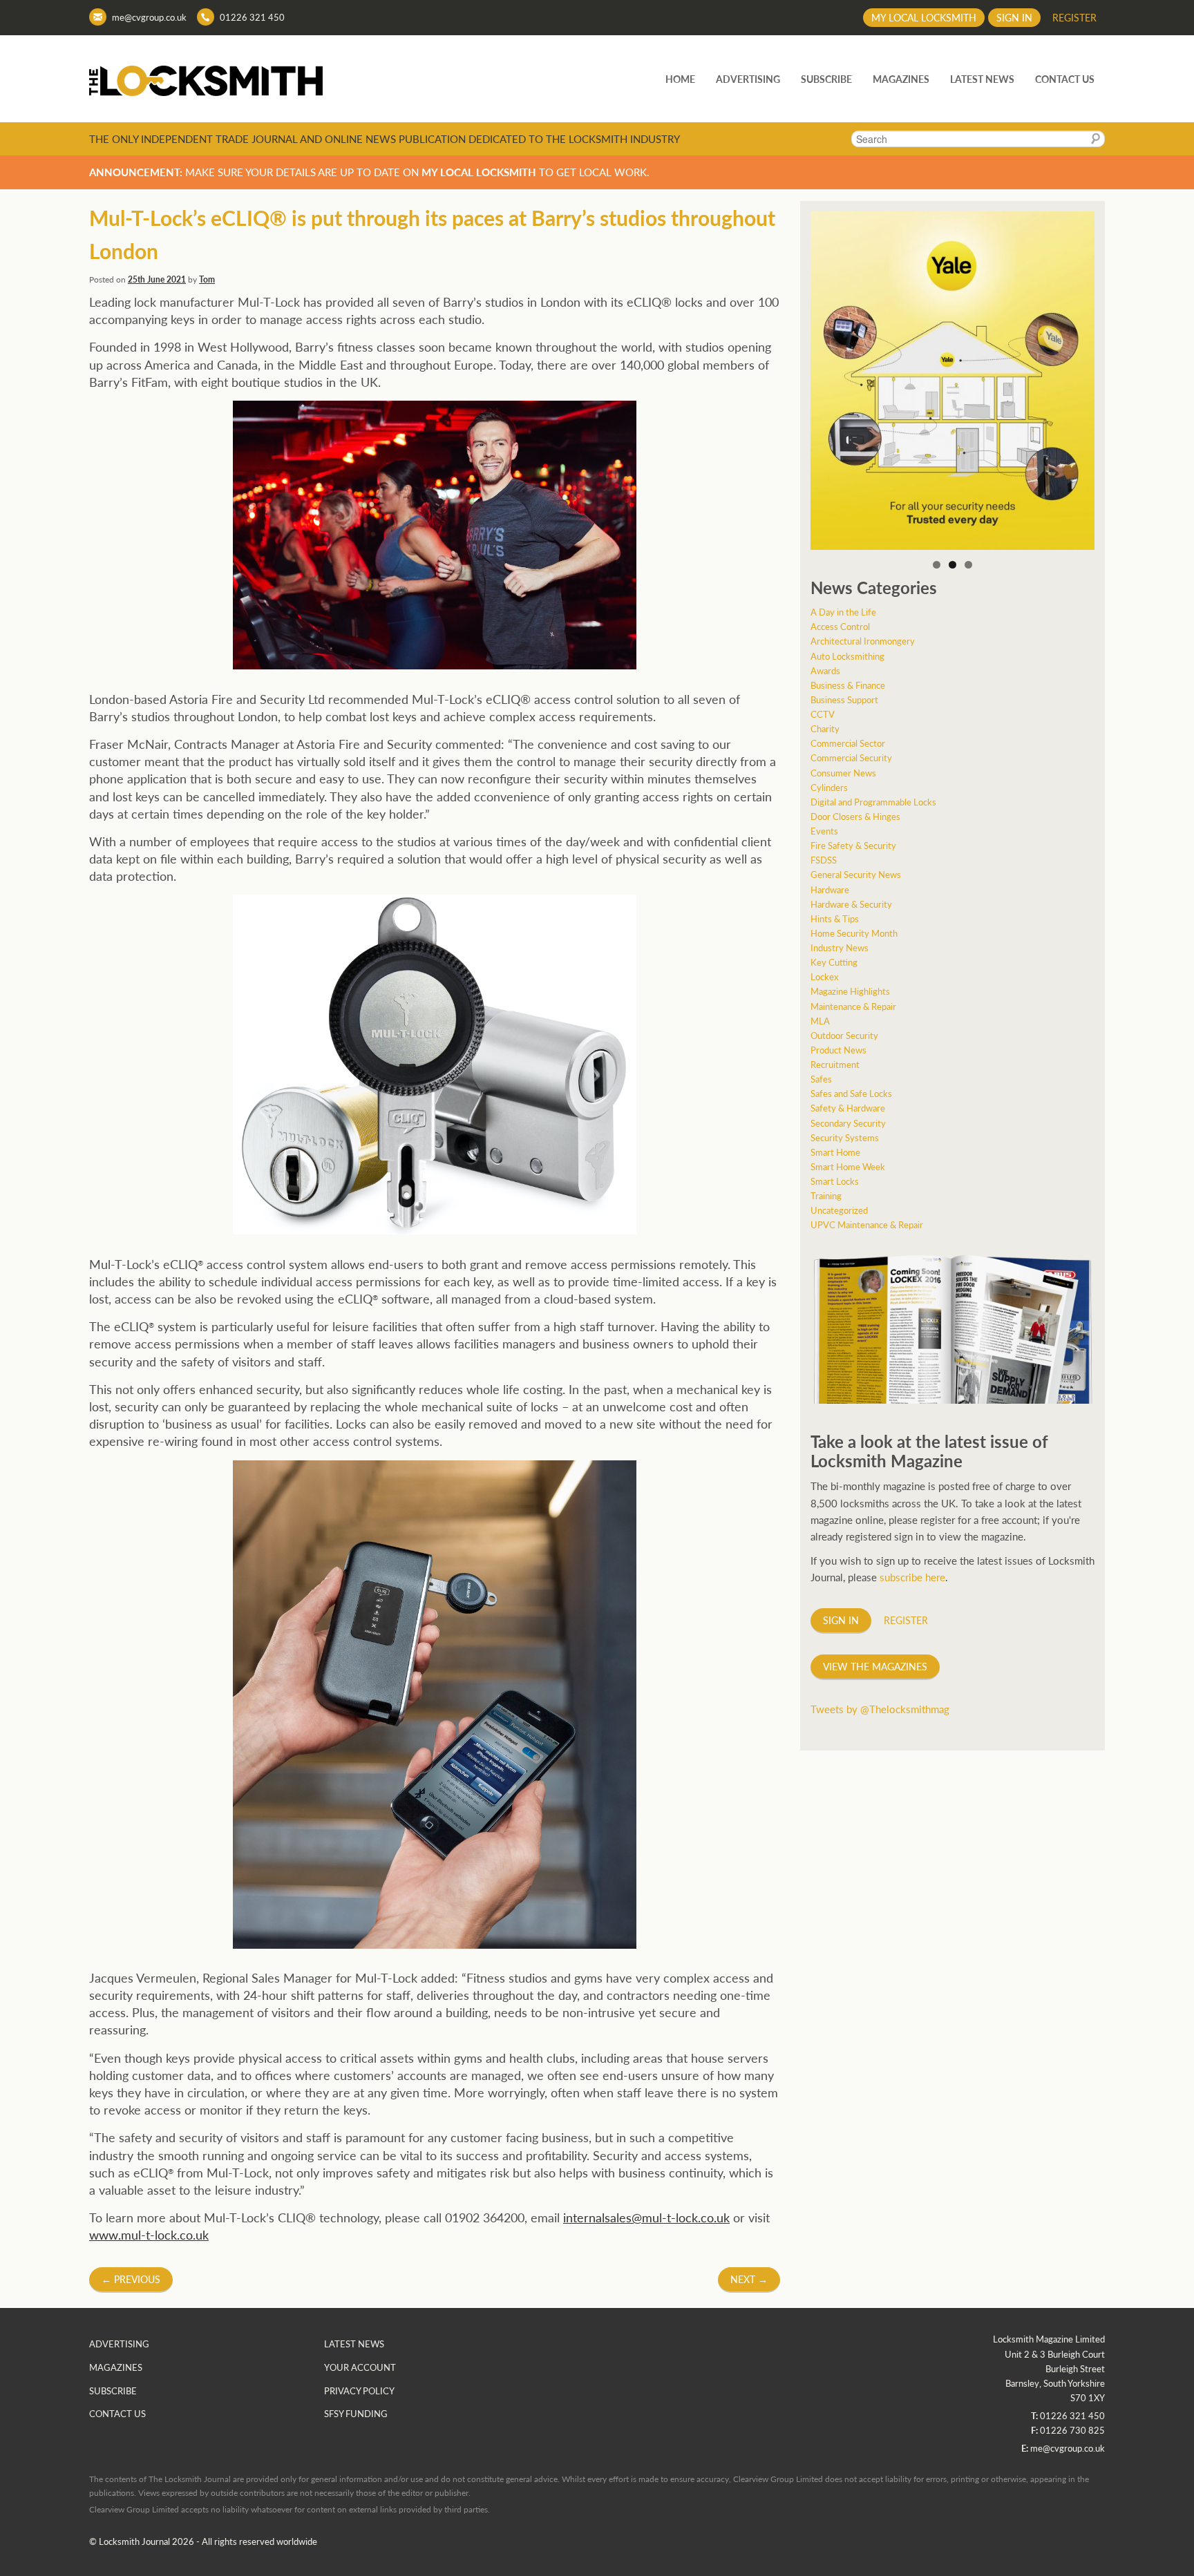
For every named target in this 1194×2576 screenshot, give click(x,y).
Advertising (748, 79)
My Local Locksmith (924, 17)
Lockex (824, 976)
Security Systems (845, 1137)
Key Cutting (834, 962)
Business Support (844, 699)
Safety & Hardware (848, 1108)
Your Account (360, 2367)
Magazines (901, 79)
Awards (825, 670)
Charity (825, 728)
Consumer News (843, 773)
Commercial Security (851, 757)
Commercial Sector (848, 743)
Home (680, 79)
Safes (821, 1079)
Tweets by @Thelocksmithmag (880, 1709)
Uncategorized (839, 1210)
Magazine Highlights (850, 991)
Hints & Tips (835, 918)
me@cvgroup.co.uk (149, 17)
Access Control (840, 626)
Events (824, 831)
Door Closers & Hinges (855, 816)
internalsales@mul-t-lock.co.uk (646, 2217)
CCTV (823, 714)
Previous (131, 2279)
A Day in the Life (843, 612)
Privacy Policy (359, 2391)
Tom (207, 279)
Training (826, 1195)
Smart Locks (835, 1181)
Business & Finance (848, 685)
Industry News (840, 947)
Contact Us (1065, 79)
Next (749, 2279)
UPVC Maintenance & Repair (867, 1224)
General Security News (856, 874)
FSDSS (824, 860)
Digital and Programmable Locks (873, 802)
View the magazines (875, 1666)
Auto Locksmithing (847, 656)
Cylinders (829, 787)
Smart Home (835, 1152)
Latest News (982, 79)
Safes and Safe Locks (851, 1093)
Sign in (1014, 17)
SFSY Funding (356, 2413)
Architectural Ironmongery (863, 641)
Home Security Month (854, 933)
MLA (820, 1021)
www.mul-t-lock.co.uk (149, 2234)
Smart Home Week (848, 1166)
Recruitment (835, 1064)
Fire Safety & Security (853, 845)
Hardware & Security (851, 904)
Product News (838, 1050)
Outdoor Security (844, 1035)
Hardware (830, 889)
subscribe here (912, 1577)
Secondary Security (848, 1123)
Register (1074, 17)
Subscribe (826, 79)
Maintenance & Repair (853, 1006)
